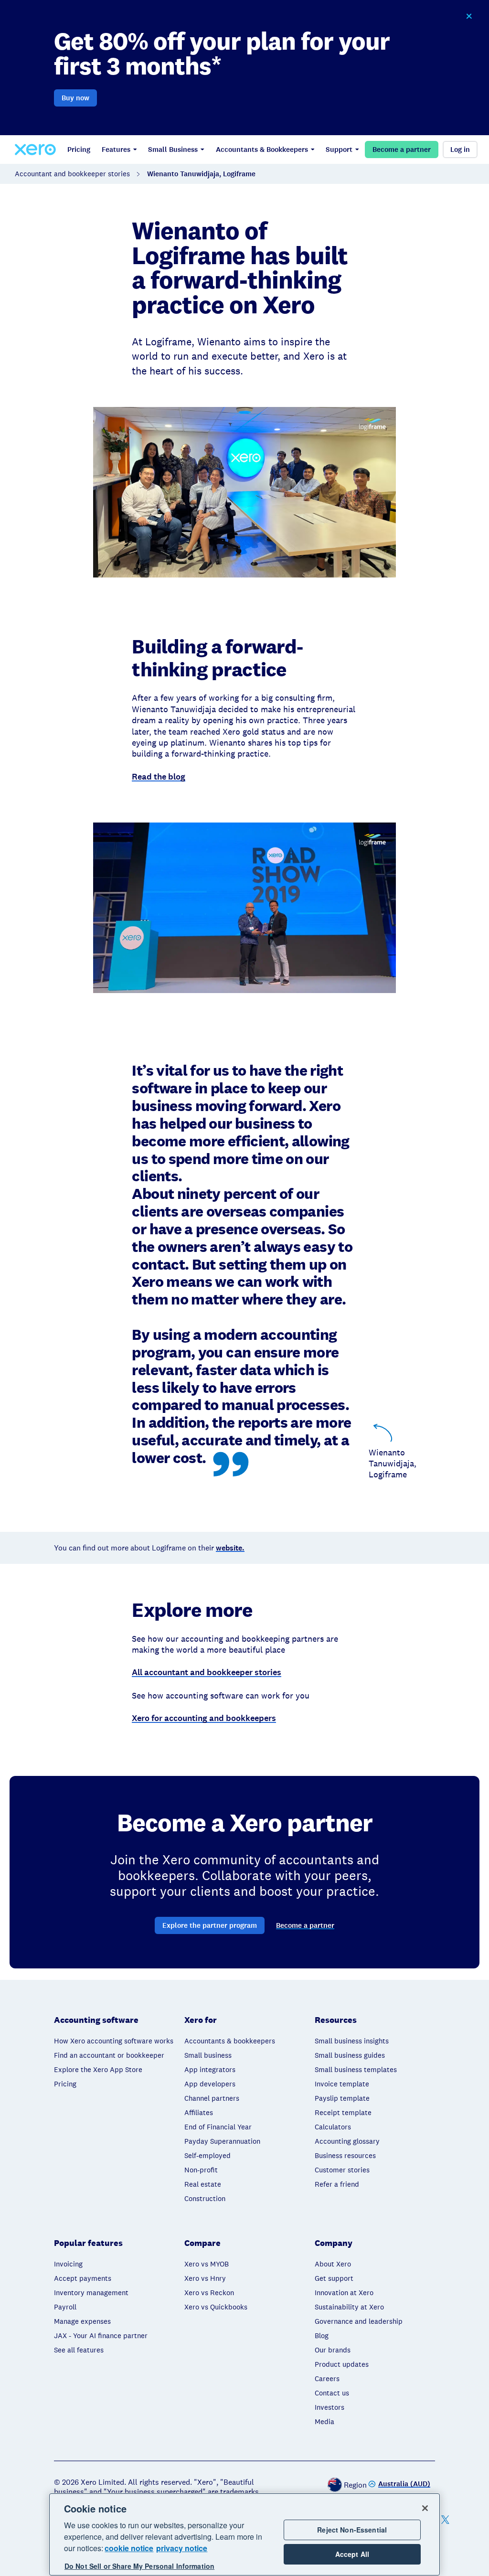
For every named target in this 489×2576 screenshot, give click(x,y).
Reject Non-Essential (352, 2530)
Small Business (173, 150)
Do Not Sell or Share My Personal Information (139, 2566)
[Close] (425, 2508)
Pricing (79, 150)
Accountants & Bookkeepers (262, 150)
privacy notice (182, 2548)
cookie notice (129, 2548)
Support (339, 150)
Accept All (352, 2554)
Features (116, 150)
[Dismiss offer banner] (469, 16)
